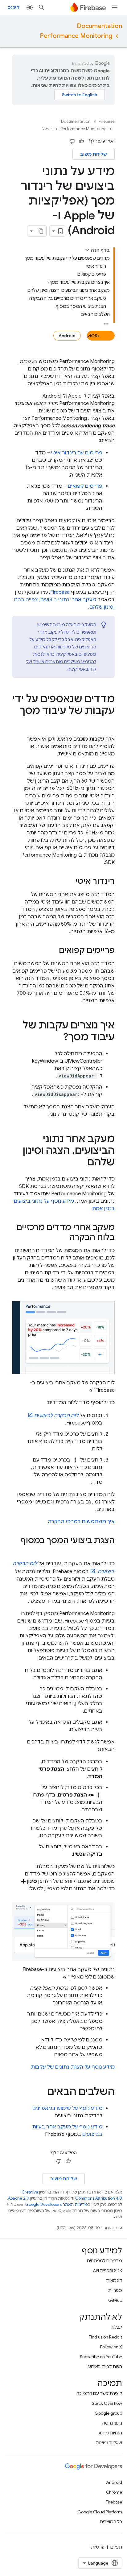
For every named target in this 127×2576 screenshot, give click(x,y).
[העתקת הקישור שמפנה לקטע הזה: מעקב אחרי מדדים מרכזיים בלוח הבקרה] (63, 1238)
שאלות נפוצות (109, 2443)
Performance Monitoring (76, 36)
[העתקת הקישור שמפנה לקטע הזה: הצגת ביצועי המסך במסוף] (109, 1551)
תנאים (116, 2547)
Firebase (107, 121)
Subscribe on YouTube (101, 2357)
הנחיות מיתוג (110, 2433)
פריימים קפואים (85, 486)
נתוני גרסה (112, 2423)
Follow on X (111, 2347)
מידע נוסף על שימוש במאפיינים (67, 2108)
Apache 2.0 (19, 2198)
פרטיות (98, 2547)
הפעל (47, 129)
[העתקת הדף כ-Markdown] (41, 231)
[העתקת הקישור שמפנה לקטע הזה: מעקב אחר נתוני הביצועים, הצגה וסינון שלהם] (81, 1163)
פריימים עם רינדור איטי (77, 453)
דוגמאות (114, 2280)
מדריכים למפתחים (104, 2261)
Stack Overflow (107, 2403)
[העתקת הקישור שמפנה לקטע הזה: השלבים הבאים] (41, 2092)
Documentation (99, 26)
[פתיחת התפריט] (115, 7)
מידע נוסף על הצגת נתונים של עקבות (73, 2067)
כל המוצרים (111, 2522)
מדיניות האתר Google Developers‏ (57, 2204)
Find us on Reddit (105, 2337)
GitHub (115, 2300)
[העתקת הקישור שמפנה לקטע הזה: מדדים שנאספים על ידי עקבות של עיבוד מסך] (109, 723)
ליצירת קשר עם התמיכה (99, 2393)
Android (67, 336)
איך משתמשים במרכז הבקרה (81, 1522)
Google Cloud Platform (100, 2512)
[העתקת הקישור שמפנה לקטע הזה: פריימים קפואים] (53, 951)
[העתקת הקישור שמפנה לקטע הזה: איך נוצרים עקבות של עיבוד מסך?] (57, 1038)
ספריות (115, 2290)
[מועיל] (81, 141)
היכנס (13, 7)
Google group (108, 2413)
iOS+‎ (95, 336)
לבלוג (117, 2327)
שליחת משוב (94, 154)
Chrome (114, 2492)
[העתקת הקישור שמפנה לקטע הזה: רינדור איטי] (69, 882)
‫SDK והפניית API (107, 2271)
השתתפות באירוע (105, 2367)
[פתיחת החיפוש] (42, 7)
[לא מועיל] (72, 141)
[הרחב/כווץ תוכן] (87, 250)
